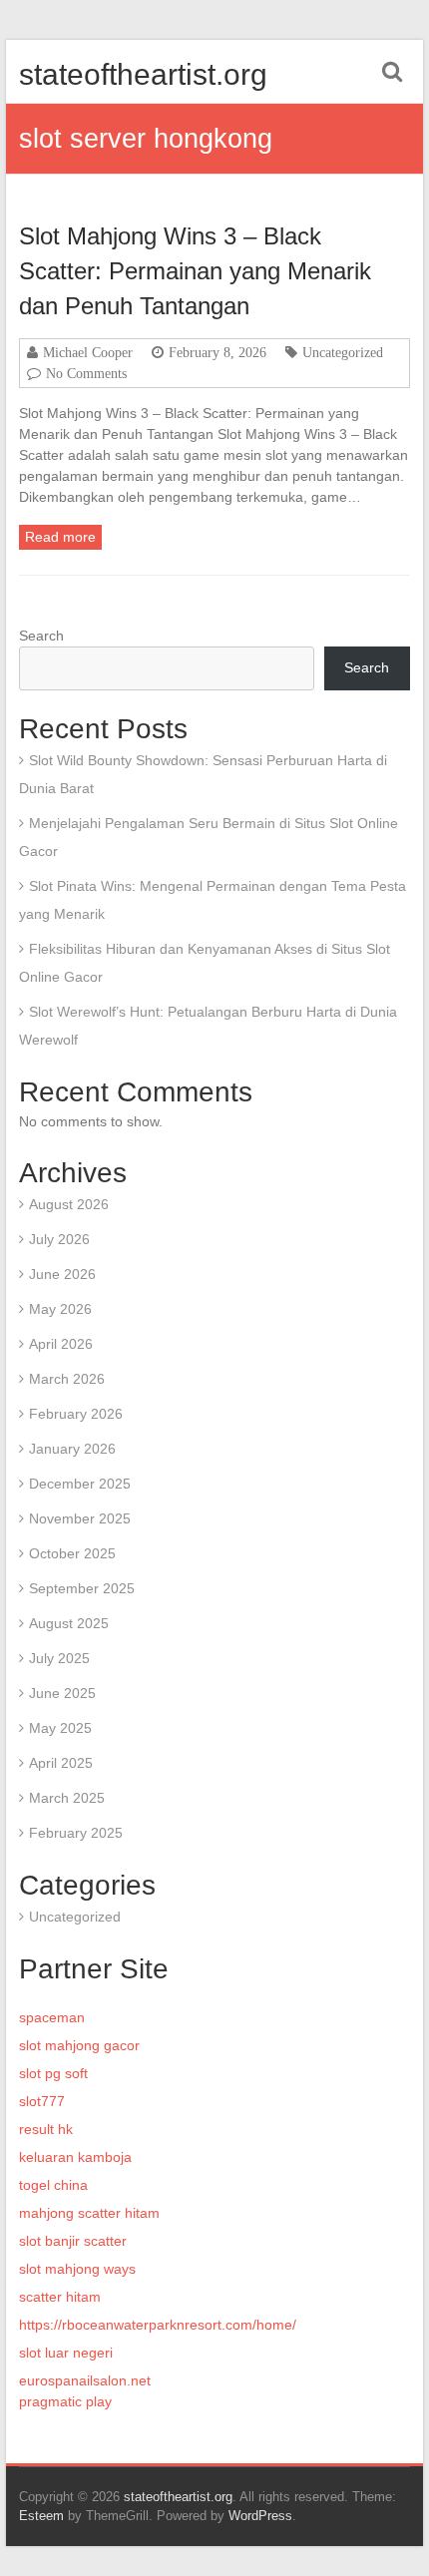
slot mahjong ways (77, 2269)
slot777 (42, 2101)
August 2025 (69, 1623)
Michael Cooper (88, 352)
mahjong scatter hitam (89, 2213)
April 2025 (61, 1763)
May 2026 (60, 1309)
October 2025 (72, 1553)
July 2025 (59, 1658)
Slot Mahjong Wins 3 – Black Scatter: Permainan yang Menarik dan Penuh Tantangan (195, 271)
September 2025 (82, 1588)
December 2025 (80, 1484)
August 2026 (69, 1204)
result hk (46, 2129)
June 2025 (62, 1693)
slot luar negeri (66, 2353)
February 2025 (76, 1833)
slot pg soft (53, 2073)
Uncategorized (343, 352)
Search (41, 636)
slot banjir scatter (73, 2241)
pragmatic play (65, 2401)
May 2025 (60, 1728)
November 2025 (80, 1518)
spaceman (52, 2017)
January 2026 (72, 1449)
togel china (53, 2185)
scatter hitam (60, 2297)
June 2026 (62, 1274)
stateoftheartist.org (143, 74)
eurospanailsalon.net (85, 2380)
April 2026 (61, 1344)
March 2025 (67, 1798)
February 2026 (76, 1414)
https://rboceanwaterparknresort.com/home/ (158, 2325)
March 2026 (67, 1379)
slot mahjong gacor (79, 2045)
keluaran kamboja (75, 2157)
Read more (60, 537)
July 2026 (59, 1239)
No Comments (86, 373)
